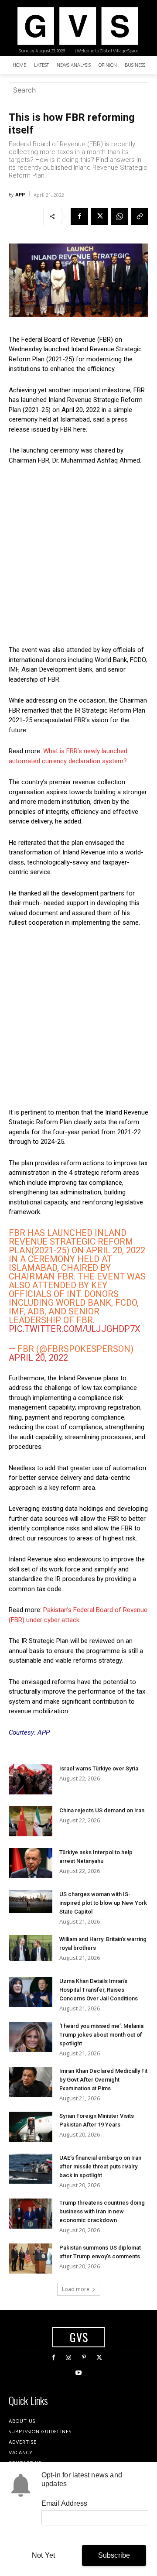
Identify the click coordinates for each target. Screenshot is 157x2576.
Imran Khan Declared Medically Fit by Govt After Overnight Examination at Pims (103, 2080)
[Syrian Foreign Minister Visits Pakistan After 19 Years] (31, 2127)
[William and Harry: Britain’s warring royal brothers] (31, 1948)
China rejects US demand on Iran (102, 1810)
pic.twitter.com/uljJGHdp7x (75, 1329)
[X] (99, 216)
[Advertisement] (78, 555)
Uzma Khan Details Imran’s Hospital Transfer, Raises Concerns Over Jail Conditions (99, 1990)
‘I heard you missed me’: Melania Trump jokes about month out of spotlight (101, 2035)
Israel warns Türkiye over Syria (99, 1768)
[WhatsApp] (119, 216)
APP (20, 194)
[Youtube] (78, 2373)
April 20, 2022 (38, 1358)
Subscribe (114, 2555)
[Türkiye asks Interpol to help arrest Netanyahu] (31, 1863)
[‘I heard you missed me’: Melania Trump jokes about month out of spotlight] (31, 2037)
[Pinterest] (84, 2358)
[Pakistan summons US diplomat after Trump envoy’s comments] (31, 2259)
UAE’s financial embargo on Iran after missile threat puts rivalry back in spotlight (100, 2166)
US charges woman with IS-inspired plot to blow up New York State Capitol (103, 1903)
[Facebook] (79, 216)
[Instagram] (69, 2358)
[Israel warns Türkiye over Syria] (31, 1779)
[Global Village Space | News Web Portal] (77, 26)
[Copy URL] (140, 216)
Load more (76, 2289)
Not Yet (43, 2555)
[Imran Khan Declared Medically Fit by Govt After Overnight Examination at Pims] (31, 2082)
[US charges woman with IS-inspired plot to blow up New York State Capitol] (31, 1902)
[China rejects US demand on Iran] (31, 1821)
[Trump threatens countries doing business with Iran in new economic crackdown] (31, 2214)
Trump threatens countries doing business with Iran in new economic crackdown (102, 2211)
